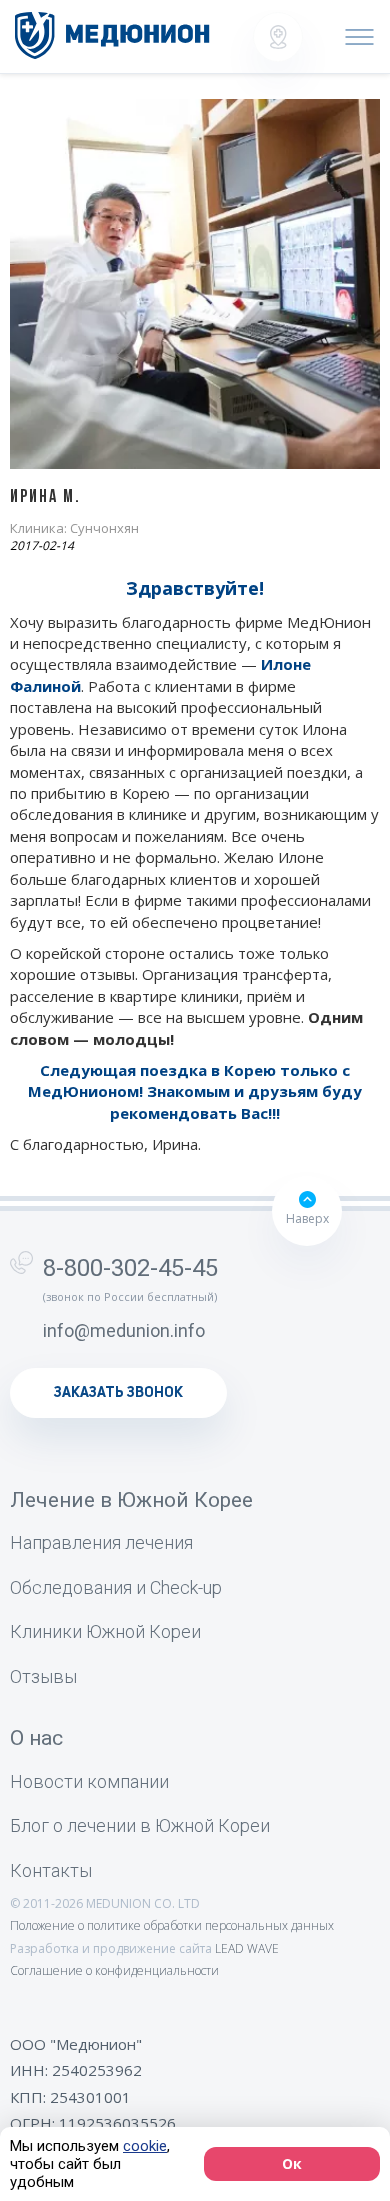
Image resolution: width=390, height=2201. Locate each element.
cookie (145, 2146)
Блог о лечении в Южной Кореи (140, 1825)
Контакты (51, 1870)
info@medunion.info (124, 1330)
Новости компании (89, 1781)
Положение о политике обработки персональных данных (172, 1925)
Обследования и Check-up (116, 1587)
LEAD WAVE (247, 1948)
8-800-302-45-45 (130, 1268)
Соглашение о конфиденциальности (114, 1970)
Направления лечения (101, 1542)
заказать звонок (118, 1393)
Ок (292, 2163)
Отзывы (43, 1676)
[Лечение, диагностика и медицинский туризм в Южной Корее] (112, 35)
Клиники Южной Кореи (105, 1631)
